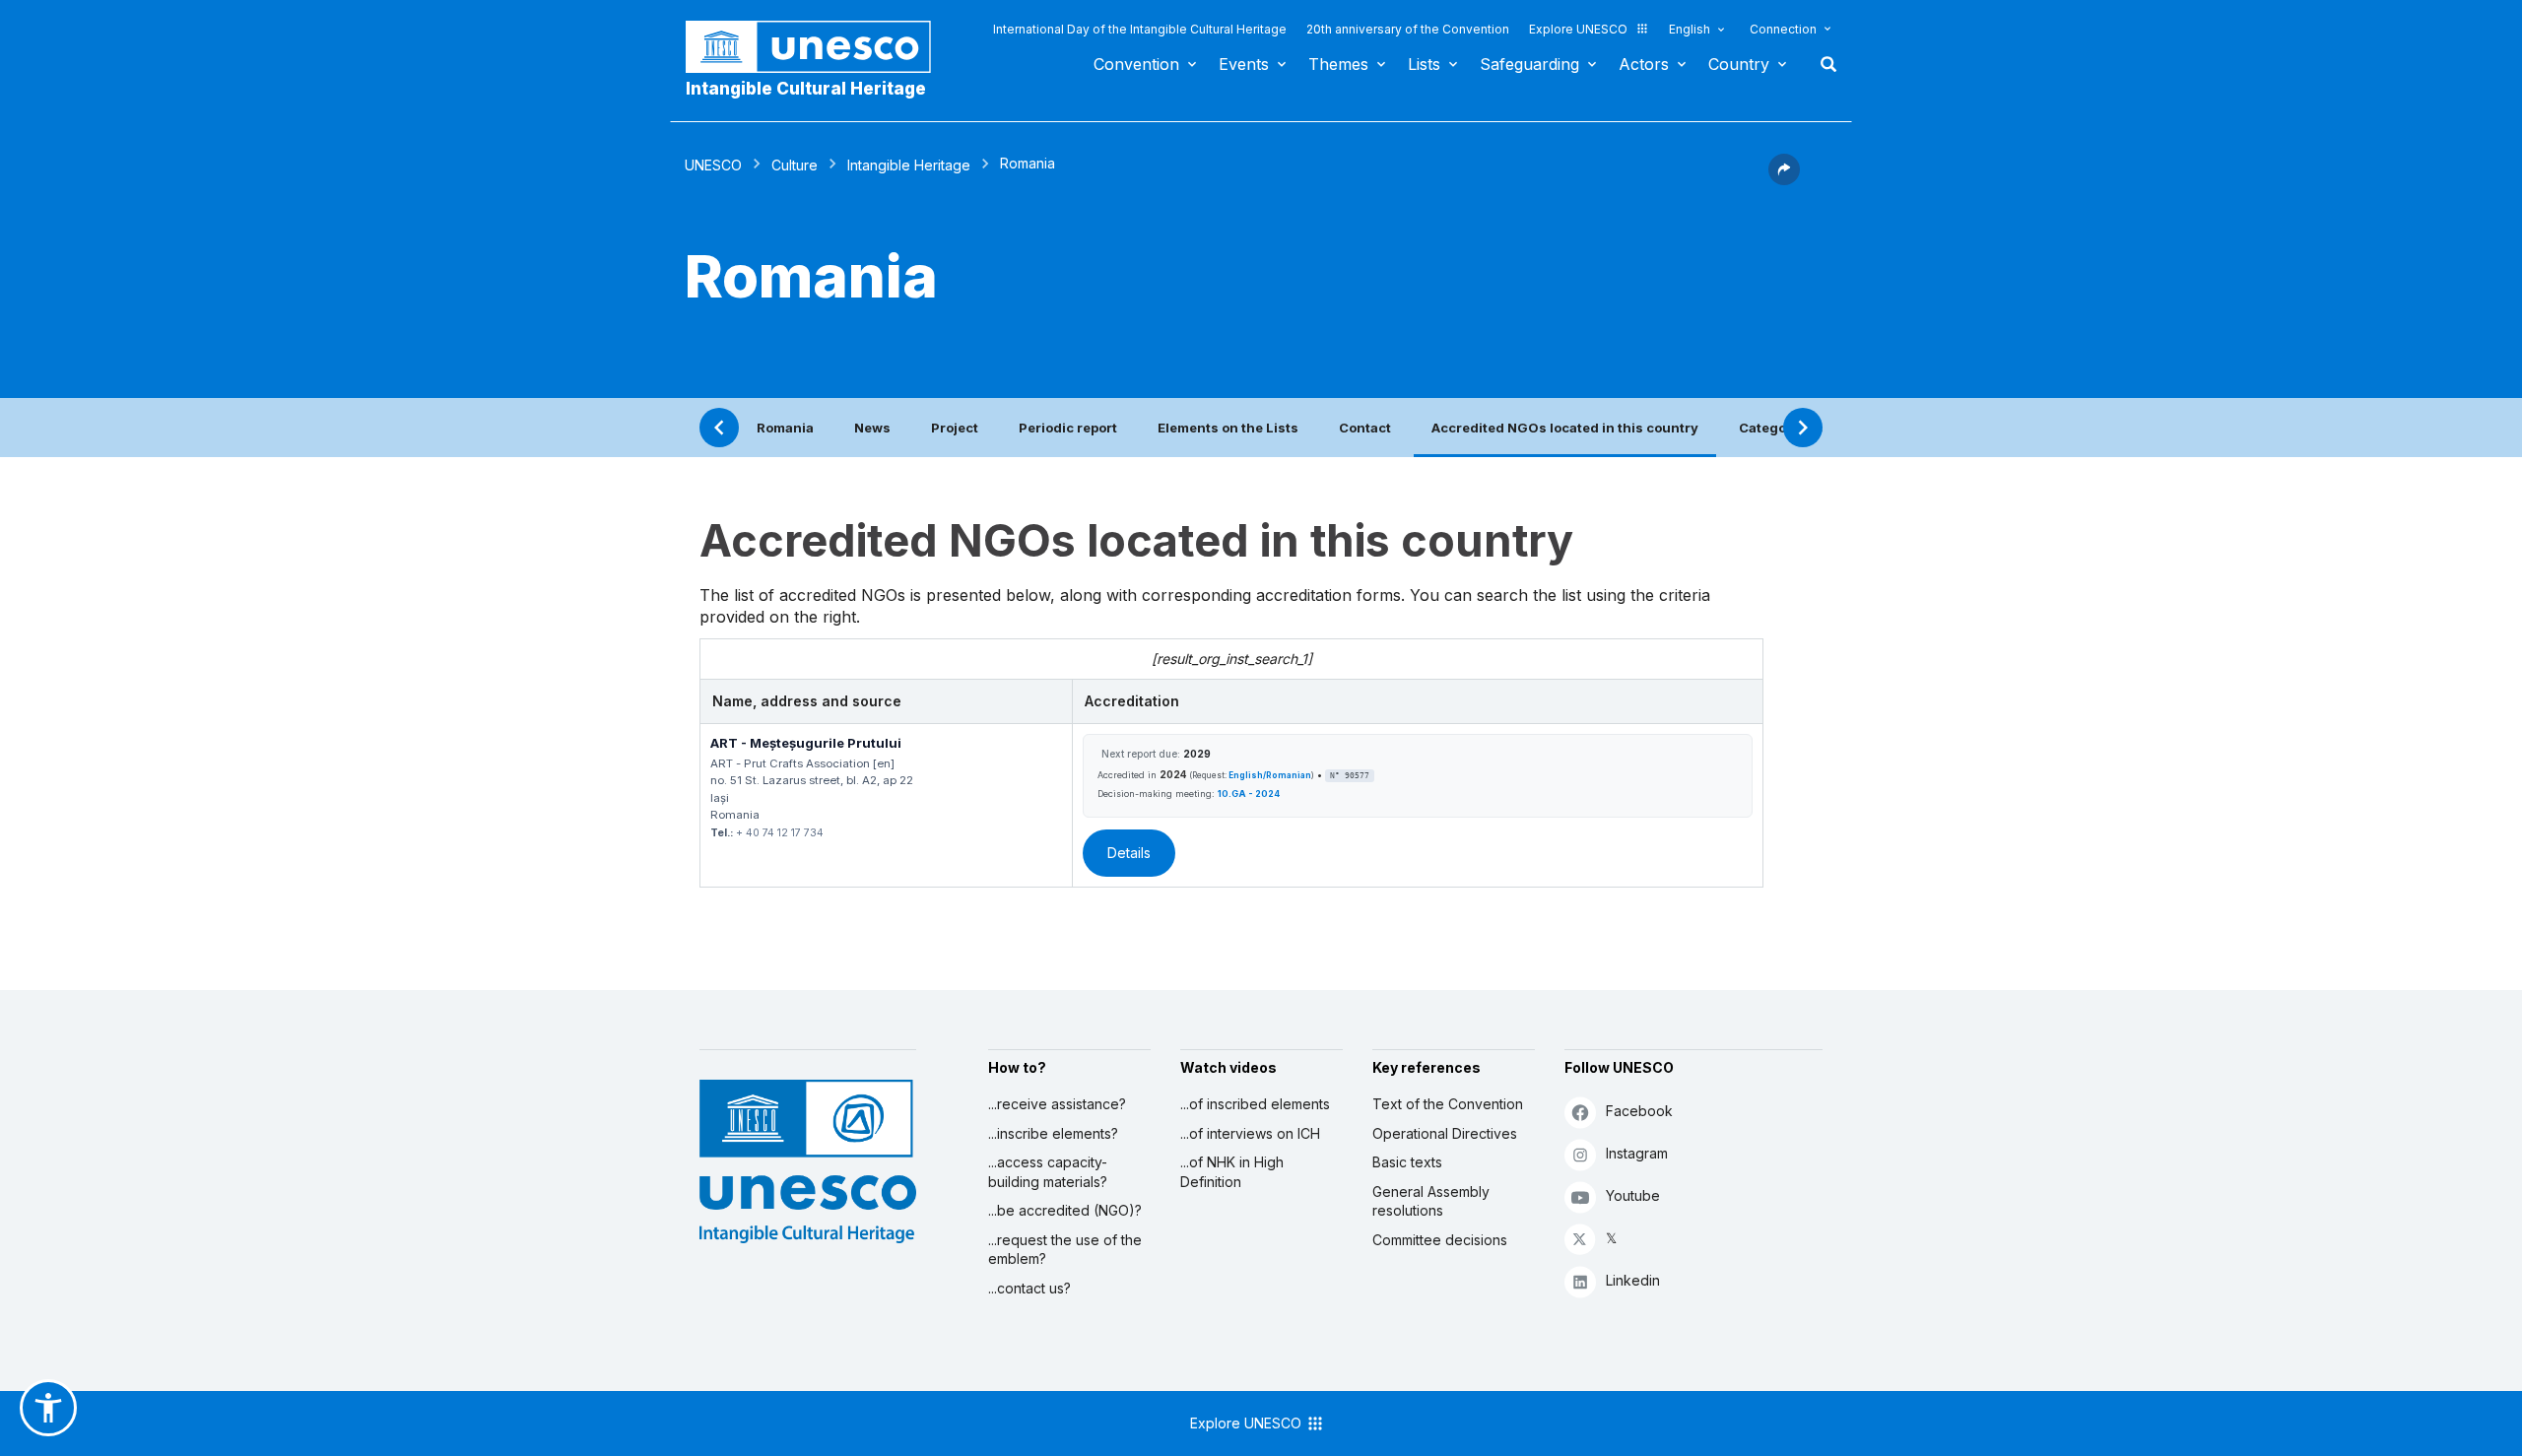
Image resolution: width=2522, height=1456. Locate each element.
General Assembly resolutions (1431, 1201)
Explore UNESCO (1578, 29)
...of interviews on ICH (1250, 1133)
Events (1244, 64)
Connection (1783, 29)
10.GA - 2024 (1249, 794)
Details (1129, 853)
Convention (1136, 64)
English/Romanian (1270, 775)
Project (955, 428)
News (872, 428)
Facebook (1639, 1111)
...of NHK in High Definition (1232, 1172)
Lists (1424, 64)
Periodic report (1068, 428)
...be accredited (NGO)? (1065, 1210)
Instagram (1637, 1153)
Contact (1365, 428)
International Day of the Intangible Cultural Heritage (1140, 29)
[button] (1784, 179)
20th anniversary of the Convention (1408, 29)
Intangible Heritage (909, 165)
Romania (785, 428)
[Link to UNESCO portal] (819, 47)
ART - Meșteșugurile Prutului (806, 743)
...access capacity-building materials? (1048, 1172)
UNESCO (713, 165)
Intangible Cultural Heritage (806, 89)
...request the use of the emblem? (1065, 1250)
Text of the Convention (1448, 1104)
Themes (1338, 64)
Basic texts (1407, 1162)
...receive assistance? (1057, 1104)
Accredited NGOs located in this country (1565, 428)
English (1690, 29)
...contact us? (1029, 1288)
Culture (795, 165)
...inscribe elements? (1053, 1133)
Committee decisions (1440, 1240)
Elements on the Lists (1228, 428)
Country (1739, 64)
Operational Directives (1445, 1133)
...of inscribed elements (1255, 1104)
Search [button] (1823, 64)
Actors (1644, 64)
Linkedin (1633, 1280)
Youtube (1633, 1195)
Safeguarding (1529, 64)
